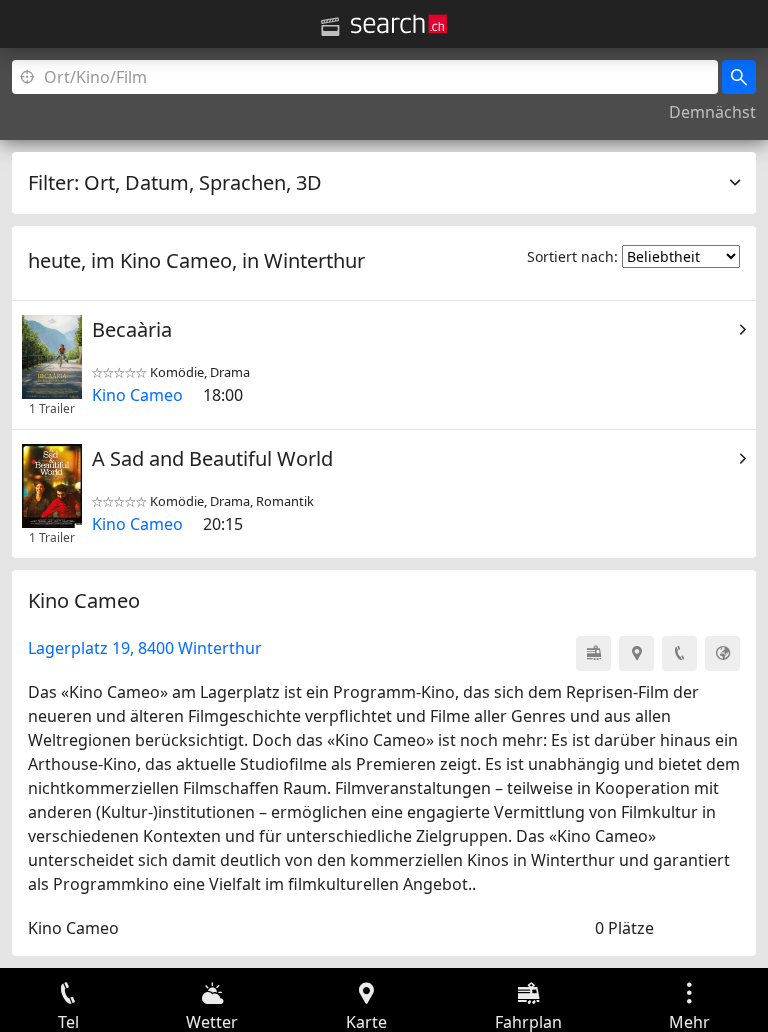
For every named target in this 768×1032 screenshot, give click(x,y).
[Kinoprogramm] (330, 27)
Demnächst (712, 112)
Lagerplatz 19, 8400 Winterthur (145, 648)
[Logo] (399, 24)
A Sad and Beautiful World (212, 458)
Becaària (132, 329)
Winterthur (314, 260)
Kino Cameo (137, 395)
